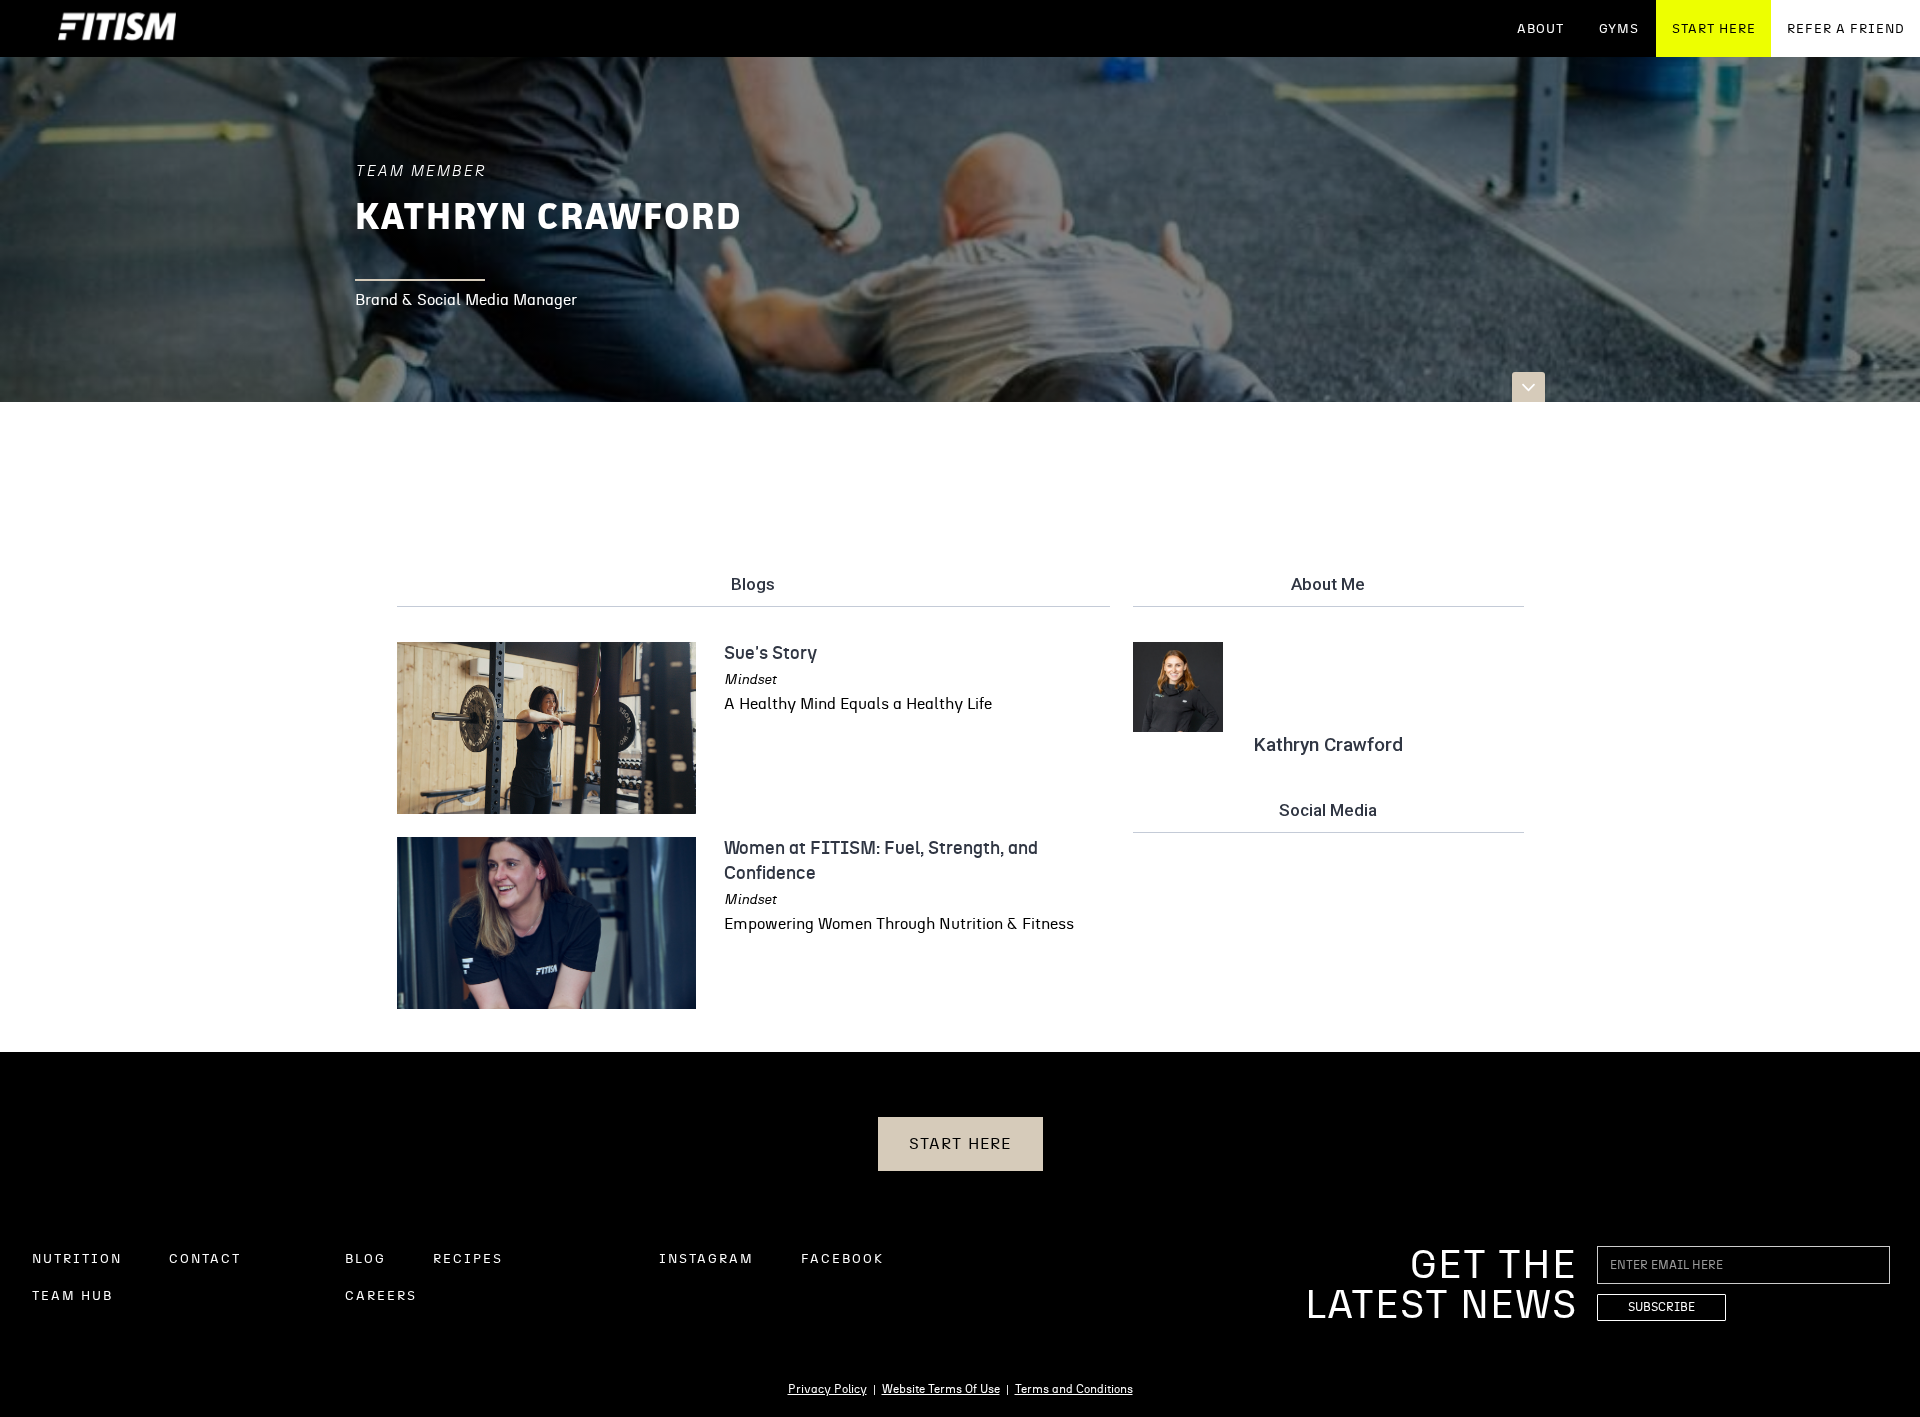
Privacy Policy (827, 1389)
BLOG (365, 1259)
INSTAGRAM (706, 1259)
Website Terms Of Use (941, 1389)
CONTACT (205, 1259)
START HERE (1714, 29)
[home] (117, 28)
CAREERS (381, 1296)
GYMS (1619, 29)
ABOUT (1540, 29)
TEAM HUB (72, 1296)
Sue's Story (770, 654)
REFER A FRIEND (1846, 29)
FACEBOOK (842, 1259)
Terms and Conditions (1074, 1389)
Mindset (750, 680)
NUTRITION (77, 1259)
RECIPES (468, 1259)
